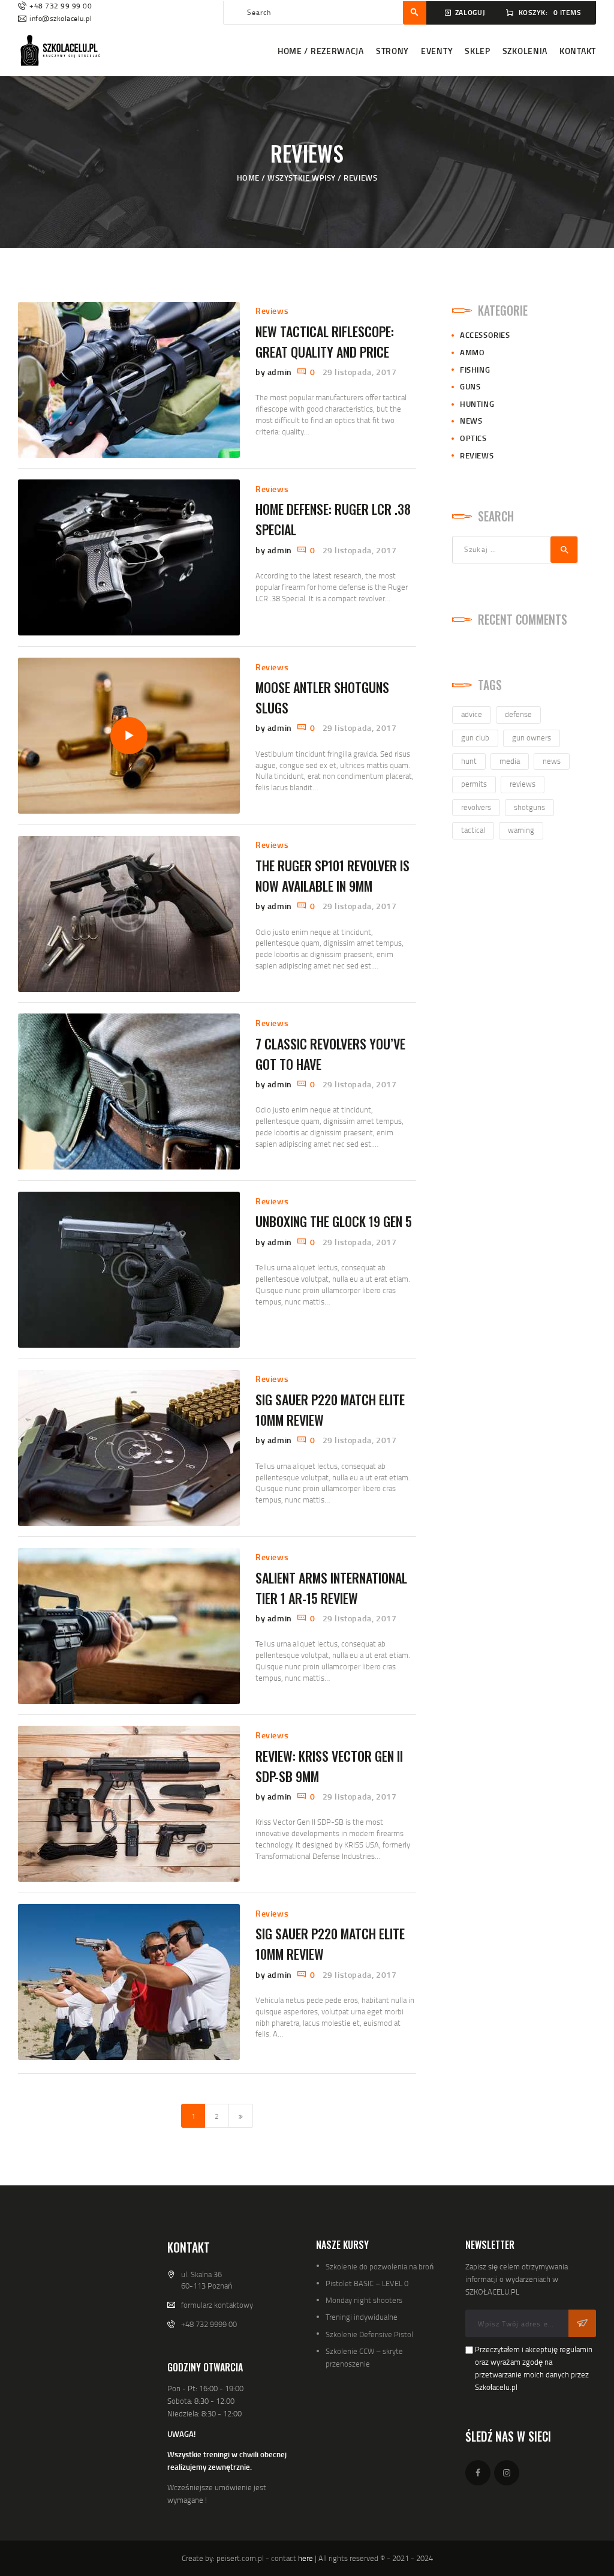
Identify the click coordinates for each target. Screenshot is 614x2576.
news (552, 761)
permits (474, 784)
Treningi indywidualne (362, 2317)
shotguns (529, 807)
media (510, 761)
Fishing (475, 370)
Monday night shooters (364, 2300)
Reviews (272, 311)
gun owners (532, 737)
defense (518, 714)
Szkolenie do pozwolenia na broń (380, 2266)
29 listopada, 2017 (360, 372)
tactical (473, 830)
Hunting (477, 404)
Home (248, 178)
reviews (523, 784)
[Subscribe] (582, 2323)
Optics (473, 438)
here (306, 2558)
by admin (275, 372)
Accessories (485, 335)
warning (521, 830)
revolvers (476, 807)
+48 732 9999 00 (209, 2324)
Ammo (472, 352)
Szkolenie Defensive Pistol (369, 2334)
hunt (469, 761)
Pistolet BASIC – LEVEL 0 (367, 2283)
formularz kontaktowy (217, 2305)
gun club (475, 737)
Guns (470, 386)
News (471, 421)
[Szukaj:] (515, 549)
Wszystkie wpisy (302, 178)
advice (472, 714)
